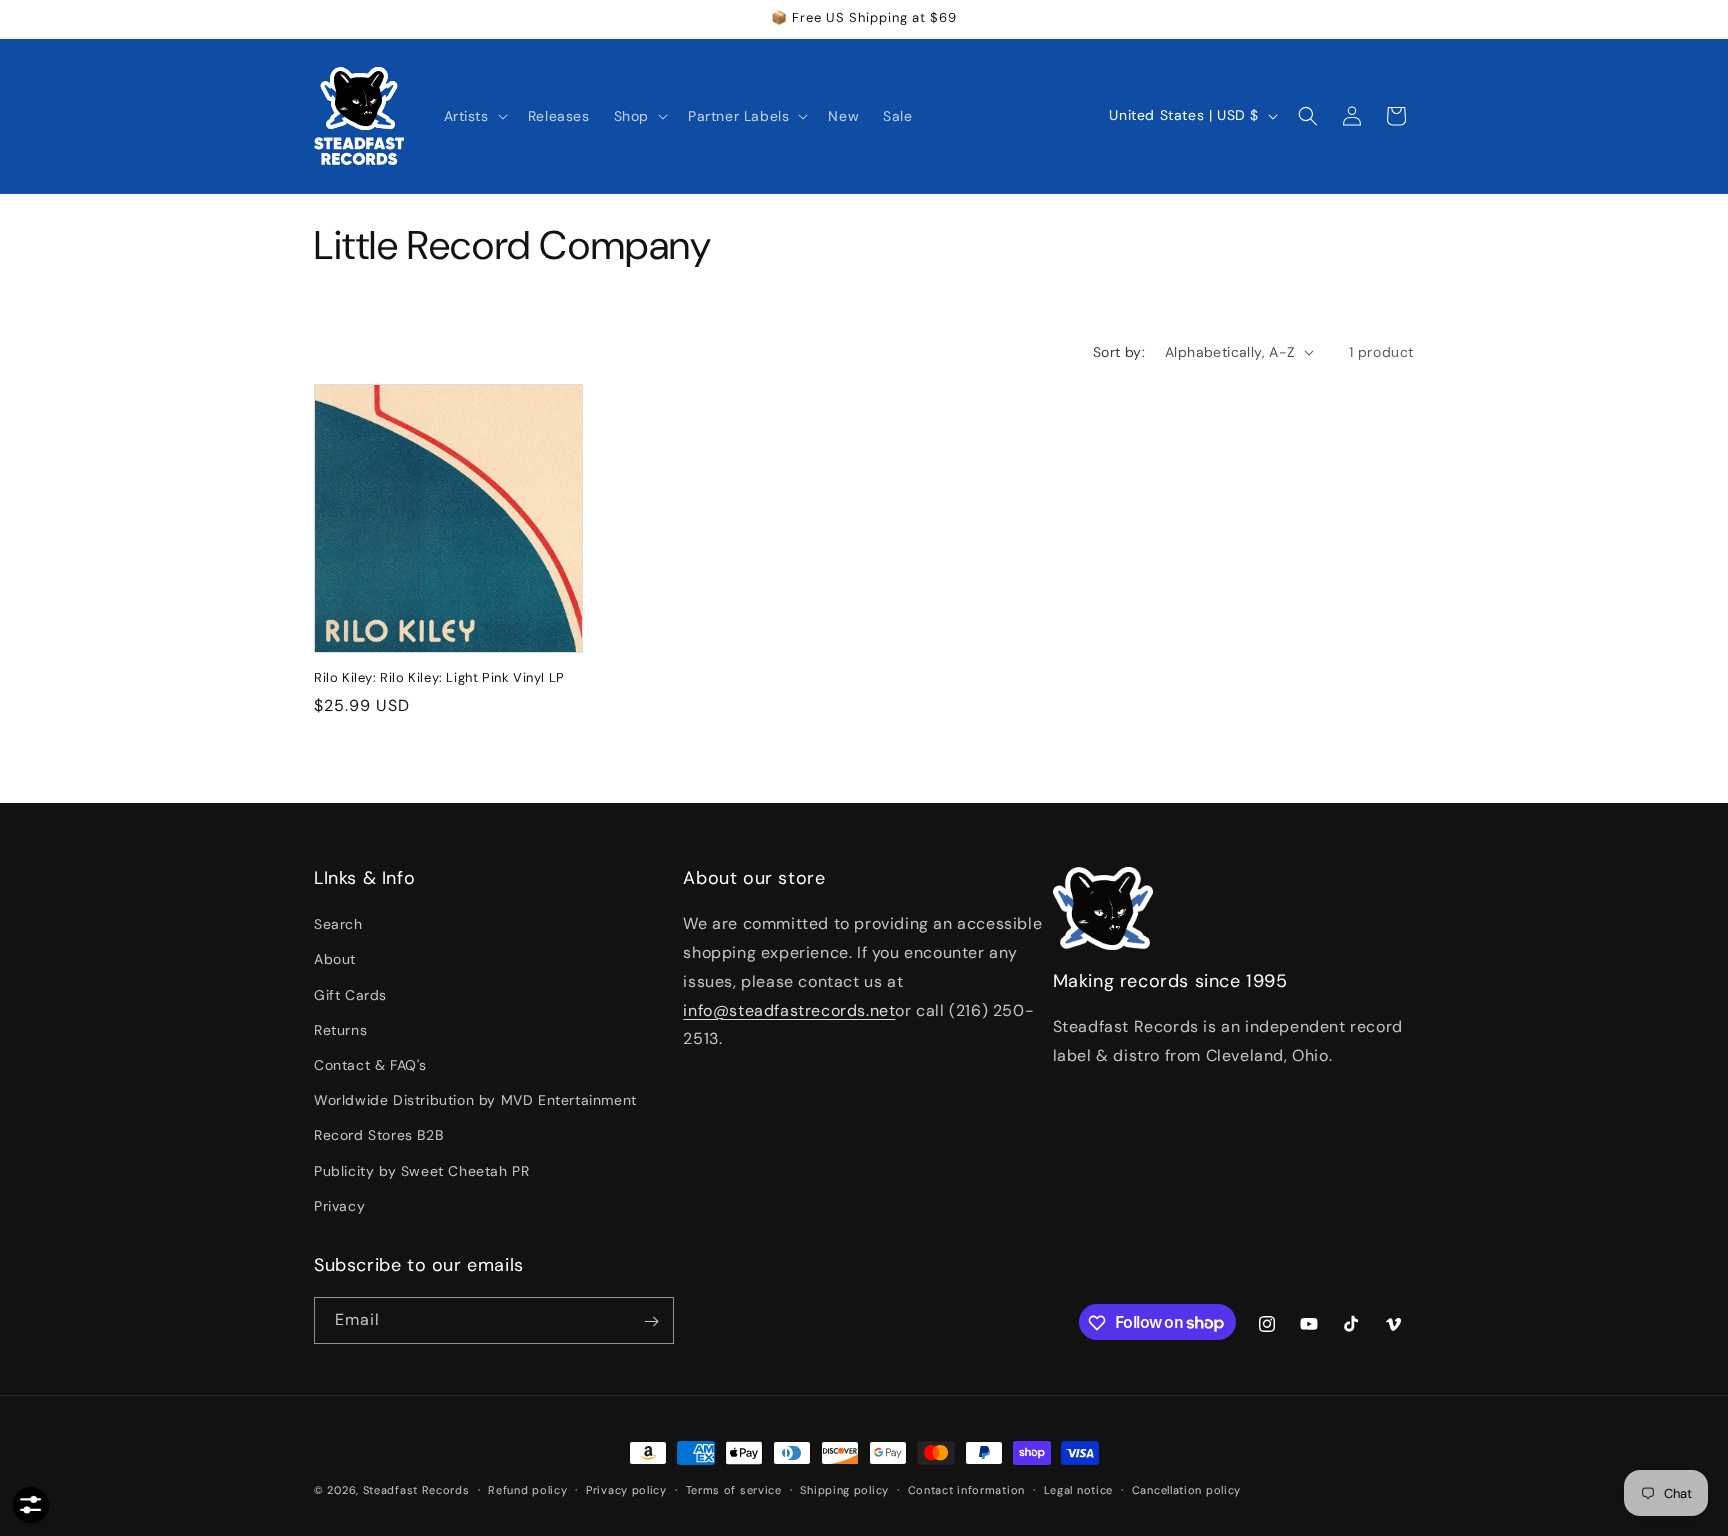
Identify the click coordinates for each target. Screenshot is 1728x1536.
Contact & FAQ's (370, 1065)
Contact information (966, 1489)
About (335, 960)
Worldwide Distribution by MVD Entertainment (475, 1100)
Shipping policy (844, 1489)
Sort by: (1119, 352)
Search (338, 925)
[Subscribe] (651, 1321)
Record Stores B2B (378, 1136)
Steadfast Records (416, 1490)
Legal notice (1078, 1489)
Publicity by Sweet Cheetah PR (421, 1171)
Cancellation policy (1186, 1489)
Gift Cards (350, 995)
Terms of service (734, 1489)
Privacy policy (626, 1489)
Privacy (339, 1206)
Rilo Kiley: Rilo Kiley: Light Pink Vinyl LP (439, 678)
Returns (340, 1030)
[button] (474, 116)
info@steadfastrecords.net (789, 1010)
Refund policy (527, 1489)
